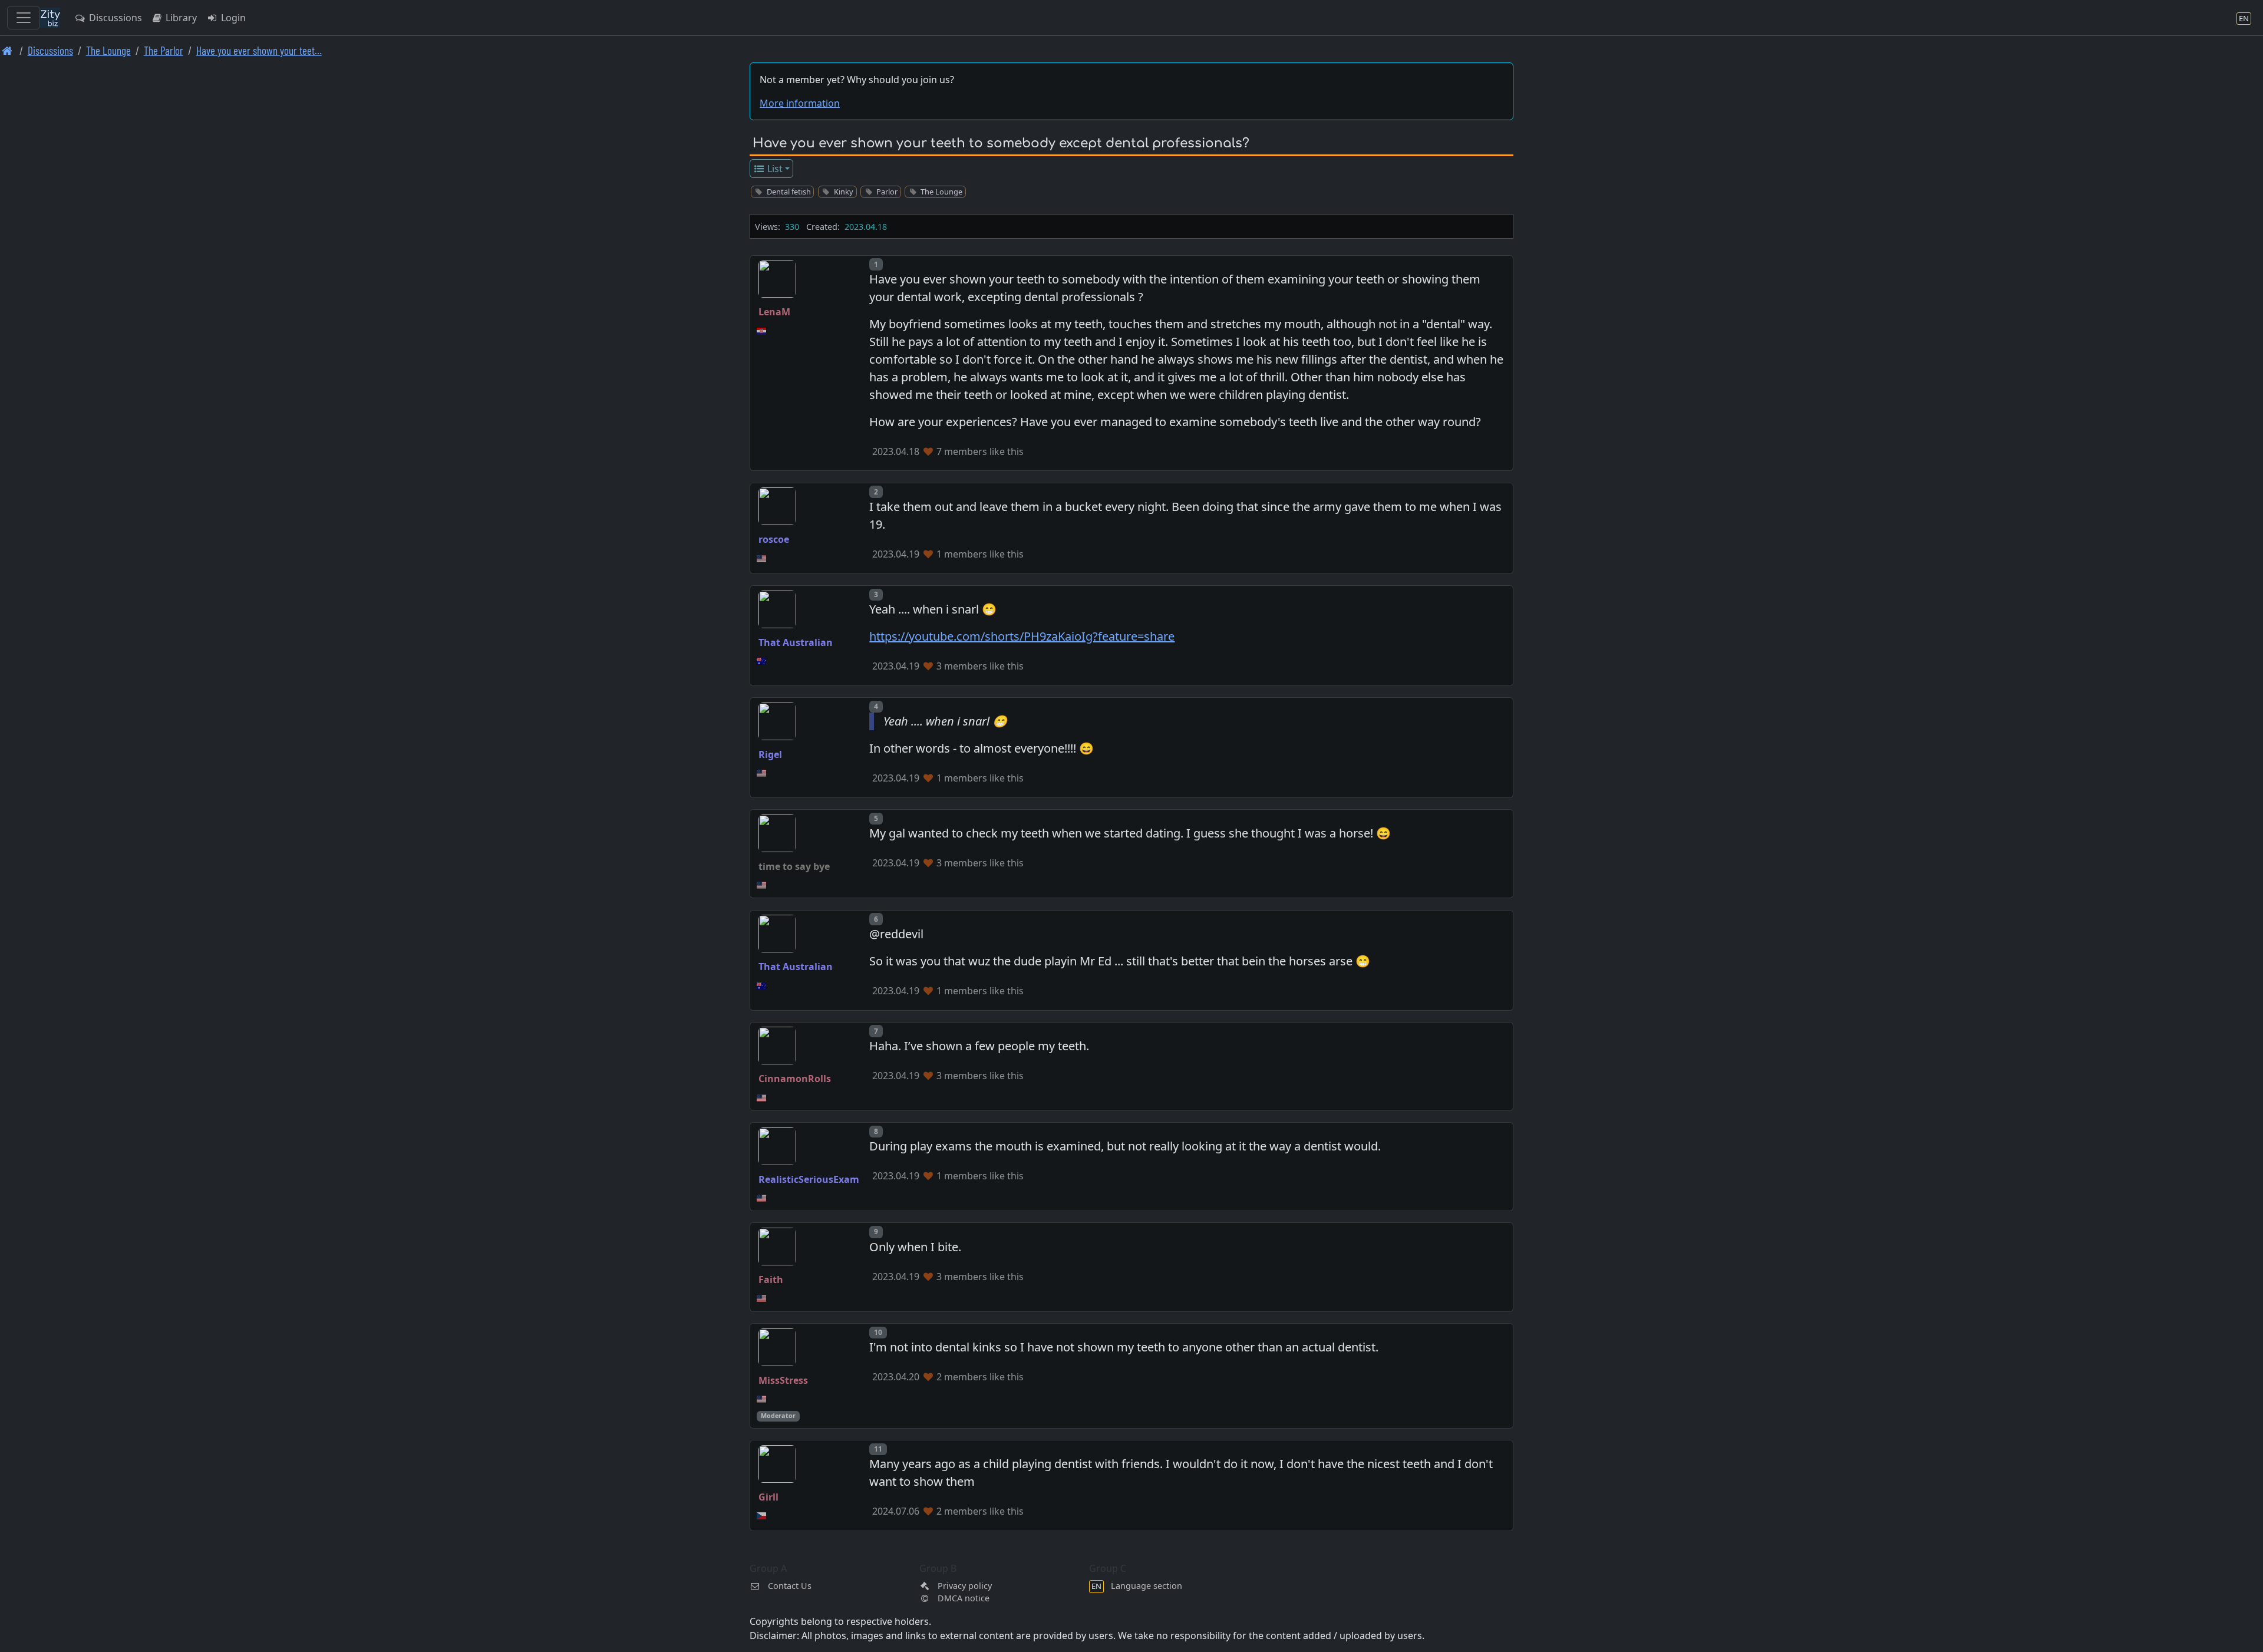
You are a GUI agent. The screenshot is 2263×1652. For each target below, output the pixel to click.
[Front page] (7, 50)
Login (232, 18)
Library (180, 18)
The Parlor (164, 50)
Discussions (114, 18)
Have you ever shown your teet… (259, 50)
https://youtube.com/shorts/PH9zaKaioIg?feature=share (1022, 636)
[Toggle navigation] (24, 18)
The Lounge (108, 50)
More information (800, 103)
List (774, 169)
